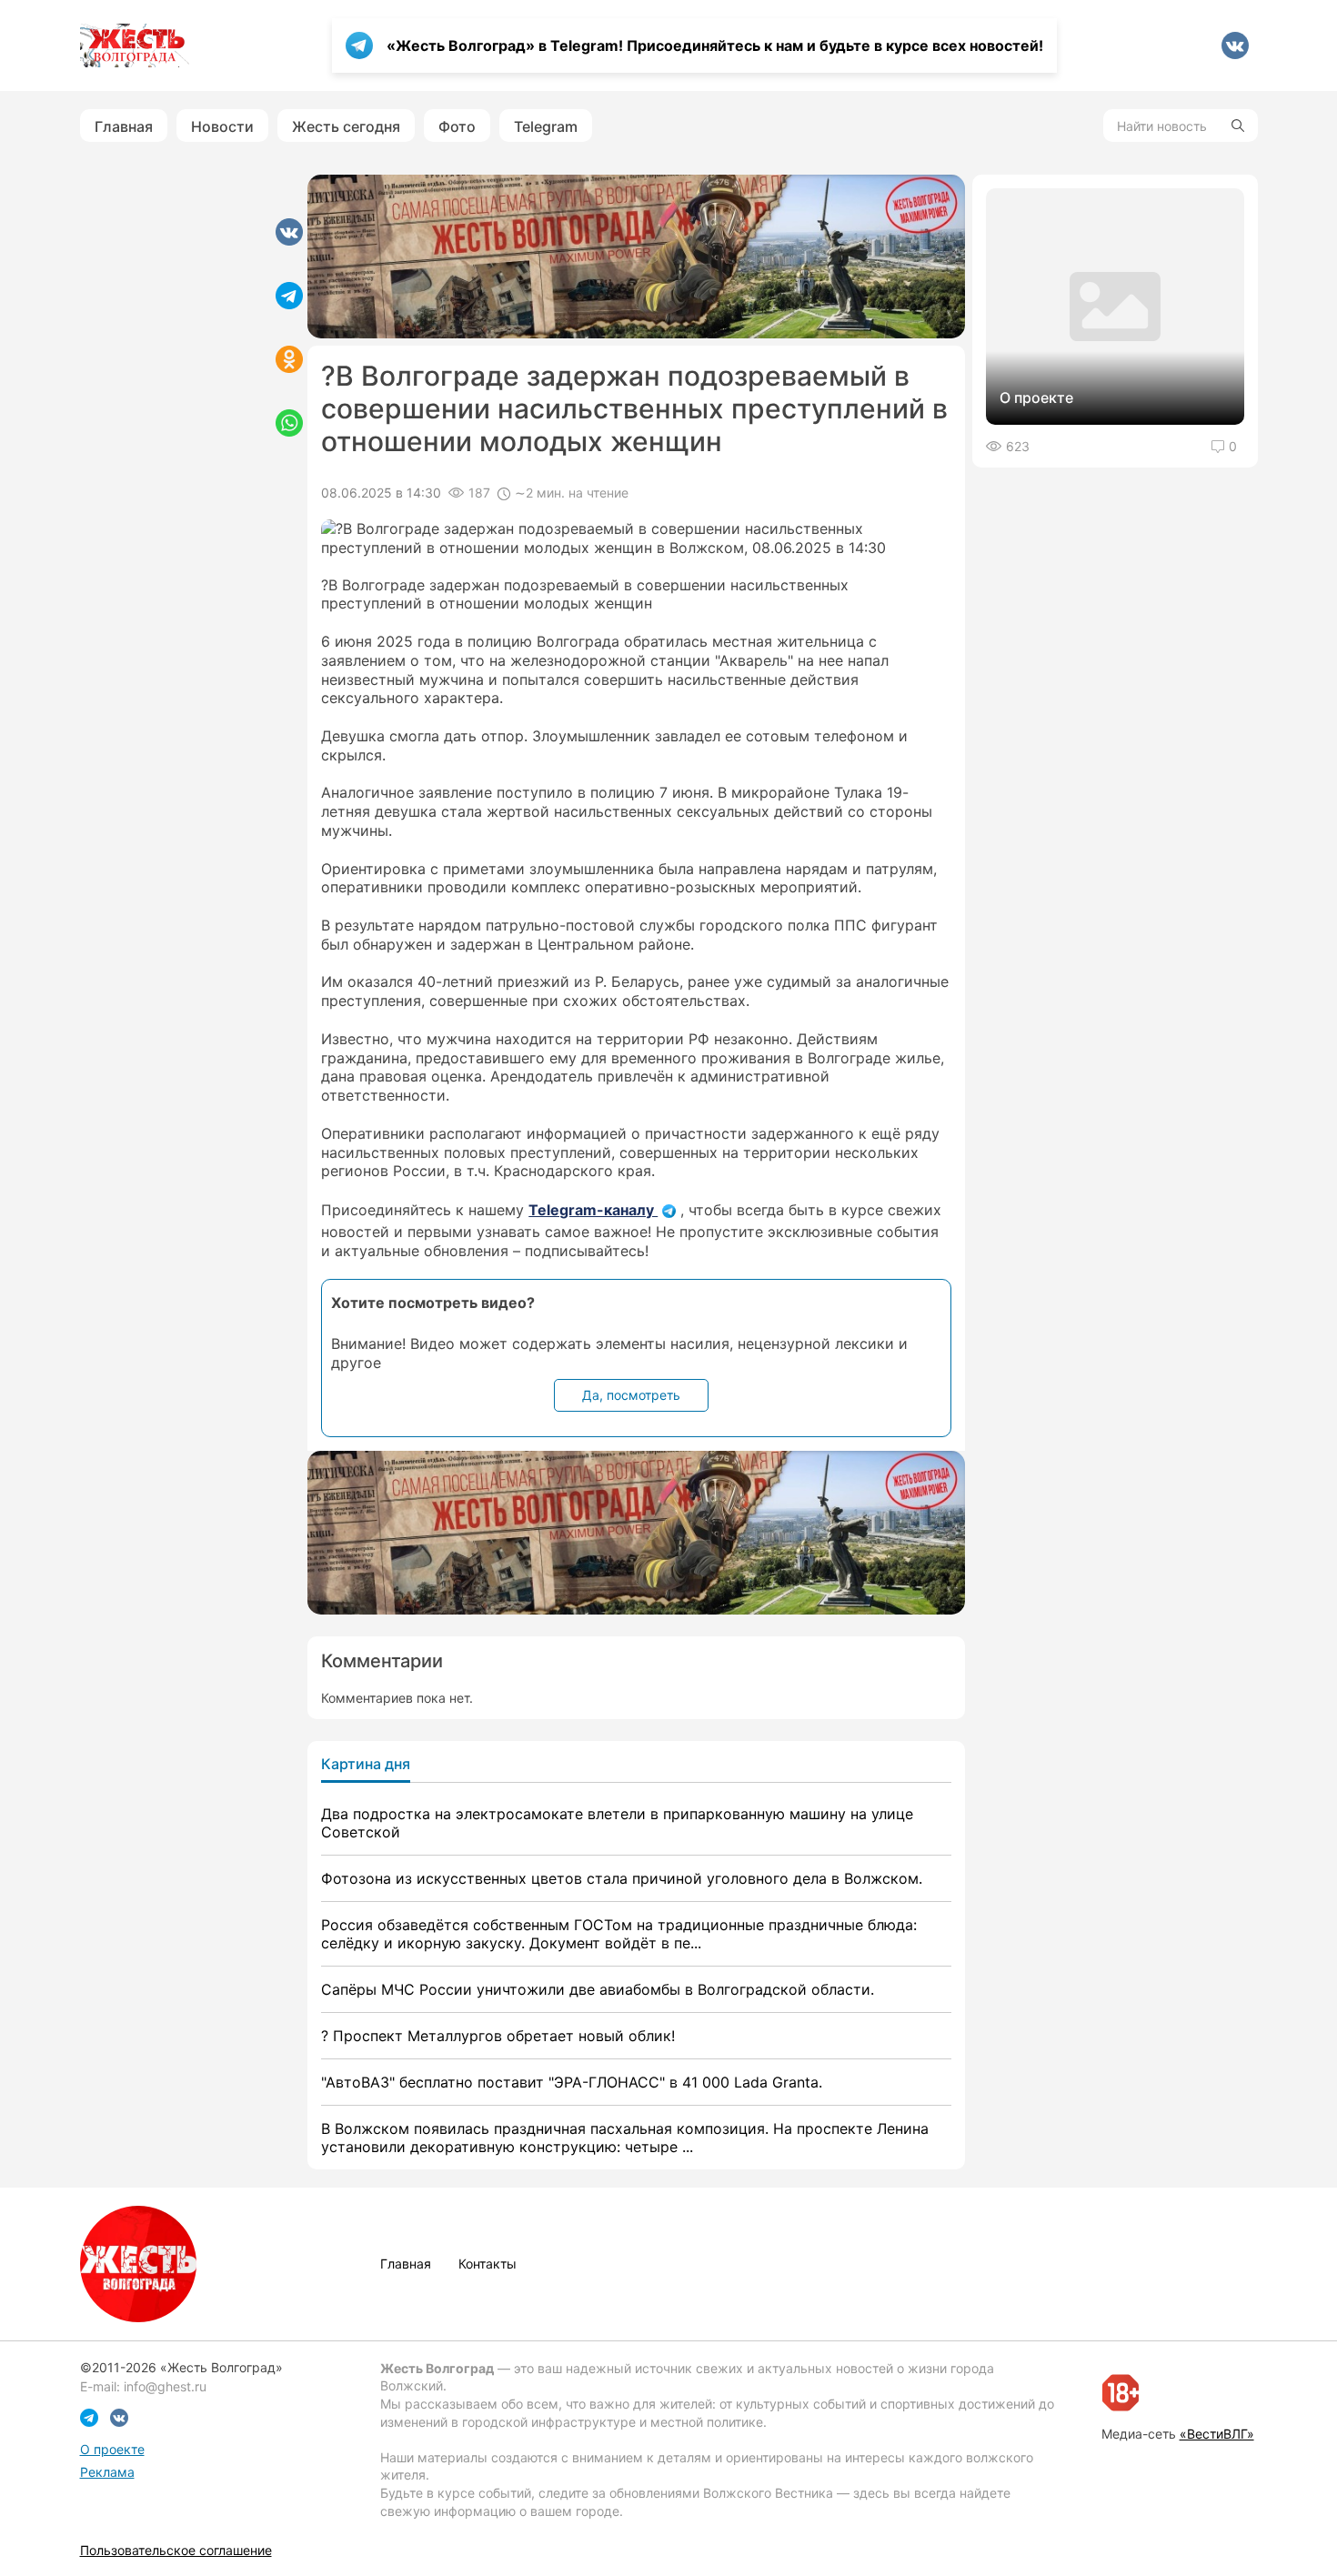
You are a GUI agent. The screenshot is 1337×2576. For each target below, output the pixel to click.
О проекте (112, 2449)
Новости (222, 126)
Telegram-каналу (593, 1210)
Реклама (107, 2472)
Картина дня (366, 1764)
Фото (457, 126)
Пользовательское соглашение (176, 2550)
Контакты (488, 2264)
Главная (124, 126)
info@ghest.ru (165, 2386)
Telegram (546, 126)
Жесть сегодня (346, 126)
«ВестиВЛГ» (1217, 2434)
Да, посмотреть (631, 1395)
